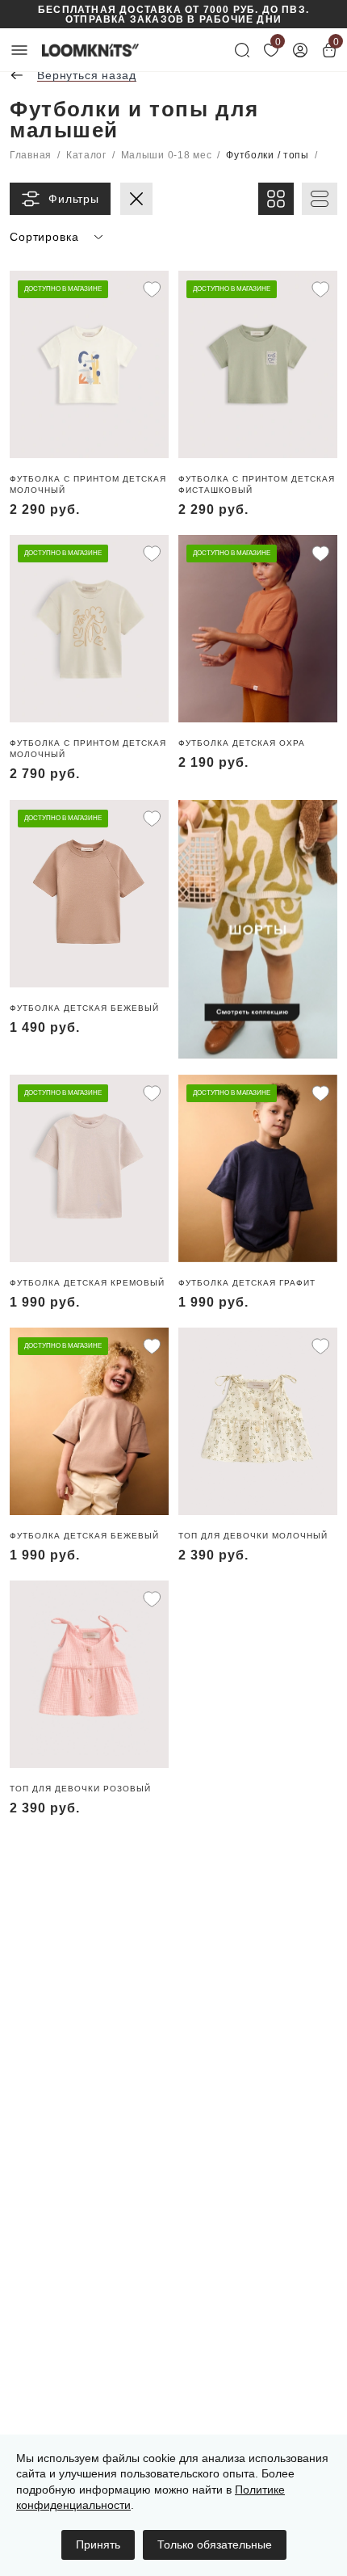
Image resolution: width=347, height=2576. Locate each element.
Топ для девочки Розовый (80, 1789)
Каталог (86, 155)
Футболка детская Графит (247, 1283)
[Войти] (300, 50)
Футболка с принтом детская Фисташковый (257, 484)
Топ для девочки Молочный (253, 1536)
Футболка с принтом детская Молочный (88, 484)
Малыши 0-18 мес (167, 155)
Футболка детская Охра (242, 743)
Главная (31, 155)
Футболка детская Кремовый (87, 1283)
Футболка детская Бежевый (84, 1008)
